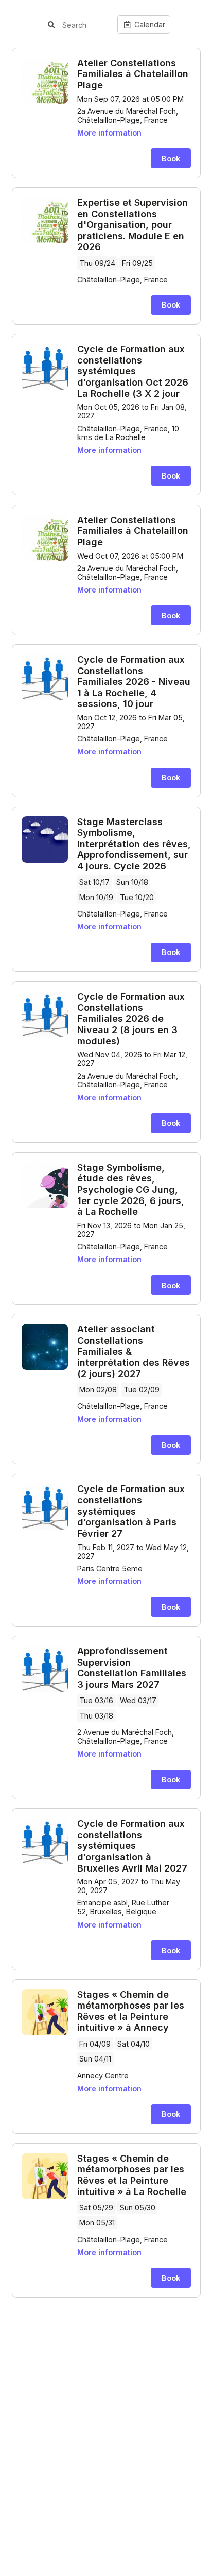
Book (171, 158)
